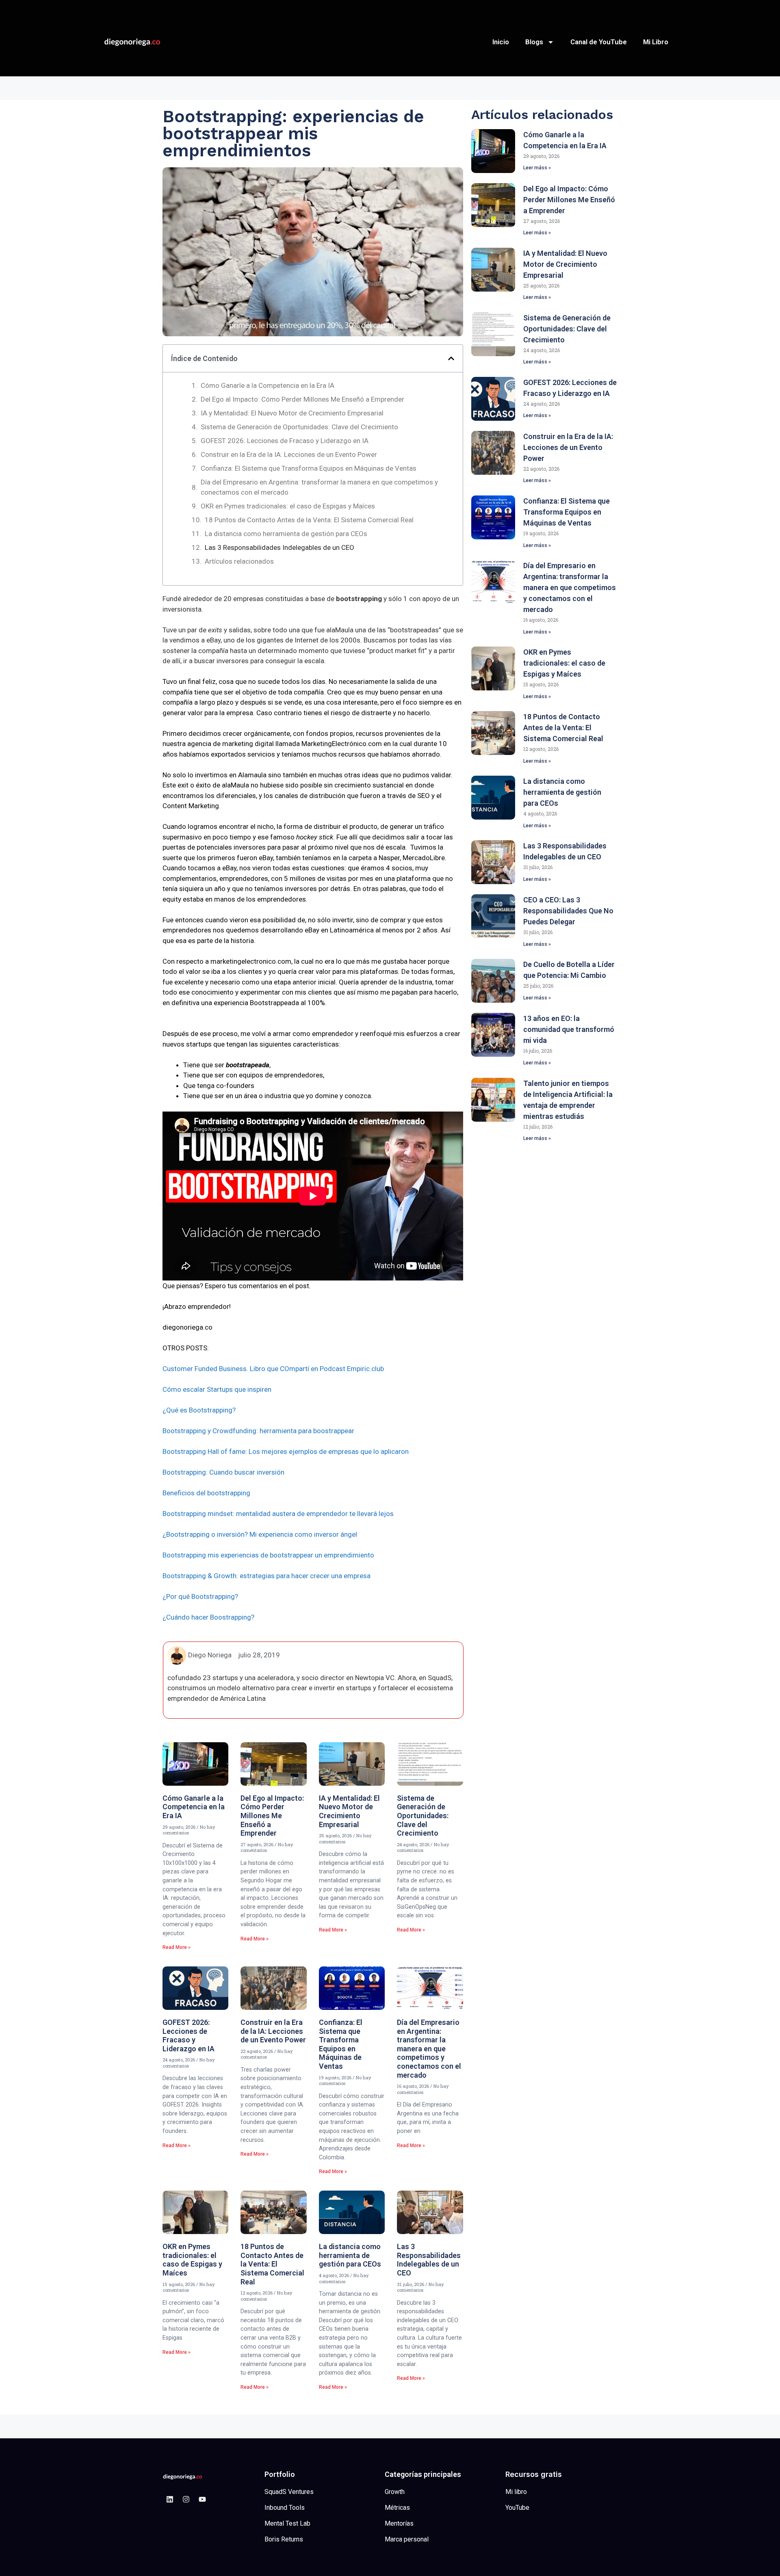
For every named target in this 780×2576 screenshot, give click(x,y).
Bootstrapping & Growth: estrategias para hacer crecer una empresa (266, 1576)
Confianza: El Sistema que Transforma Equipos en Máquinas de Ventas (309, 468)
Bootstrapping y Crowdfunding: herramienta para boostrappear (258, 1431)
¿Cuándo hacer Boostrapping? (208, 1617)
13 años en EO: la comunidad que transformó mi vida (569, 1029)
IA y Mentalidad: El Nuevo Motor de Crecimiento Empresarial (292, 413)
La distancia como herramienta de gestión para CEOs (286, 534)
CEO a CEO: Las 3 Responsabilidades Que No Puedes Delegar (568, 911)
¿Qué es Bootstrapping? (199, 1410)
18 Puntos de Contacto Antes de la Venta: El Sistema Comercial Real (309, 520)
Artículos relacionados (239, 561)
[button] (451, 358)
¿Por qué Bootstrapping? (200, 1596)
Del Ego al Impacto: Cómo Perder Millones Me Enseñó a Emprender (302, 399)
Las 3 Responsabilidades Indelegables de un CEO (279, 547)
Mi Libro (656, 42)
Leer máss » (537, 168)
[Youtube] (202, 2499)
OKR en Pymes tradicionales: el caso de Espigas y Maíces (288, 506)
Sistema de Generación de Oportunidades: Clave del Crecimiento (299, 427)
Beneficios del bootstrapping (206, 1493)
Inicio (501, 42)
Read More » (177, 1947)
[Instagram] (186, 2499)
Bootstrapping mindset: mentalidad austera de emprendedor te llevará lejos (278, 1514)
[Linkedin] (170, 2499)
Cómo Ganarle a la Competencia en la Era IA (268, 385)
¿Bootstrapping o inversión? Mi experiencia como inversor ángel (260, 1534)
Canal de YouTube (599, 42)
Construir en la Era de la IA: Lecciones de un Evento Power (289, 454)
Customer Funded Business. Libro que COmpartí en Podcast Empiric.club (273, 1369)
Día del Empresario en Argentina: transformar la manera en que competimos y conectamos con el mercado (319, 487)
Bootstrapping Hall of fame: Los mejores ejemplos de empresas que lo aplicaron (286, 1451)
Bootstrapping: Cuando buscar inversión (223, 1472)
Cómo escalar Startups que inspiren (217, 1389)
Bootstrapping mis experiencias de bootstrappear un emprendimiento (268, 1555)
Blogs (534, 42)
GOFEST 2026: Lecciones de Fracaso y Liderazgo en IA (285, 441)
